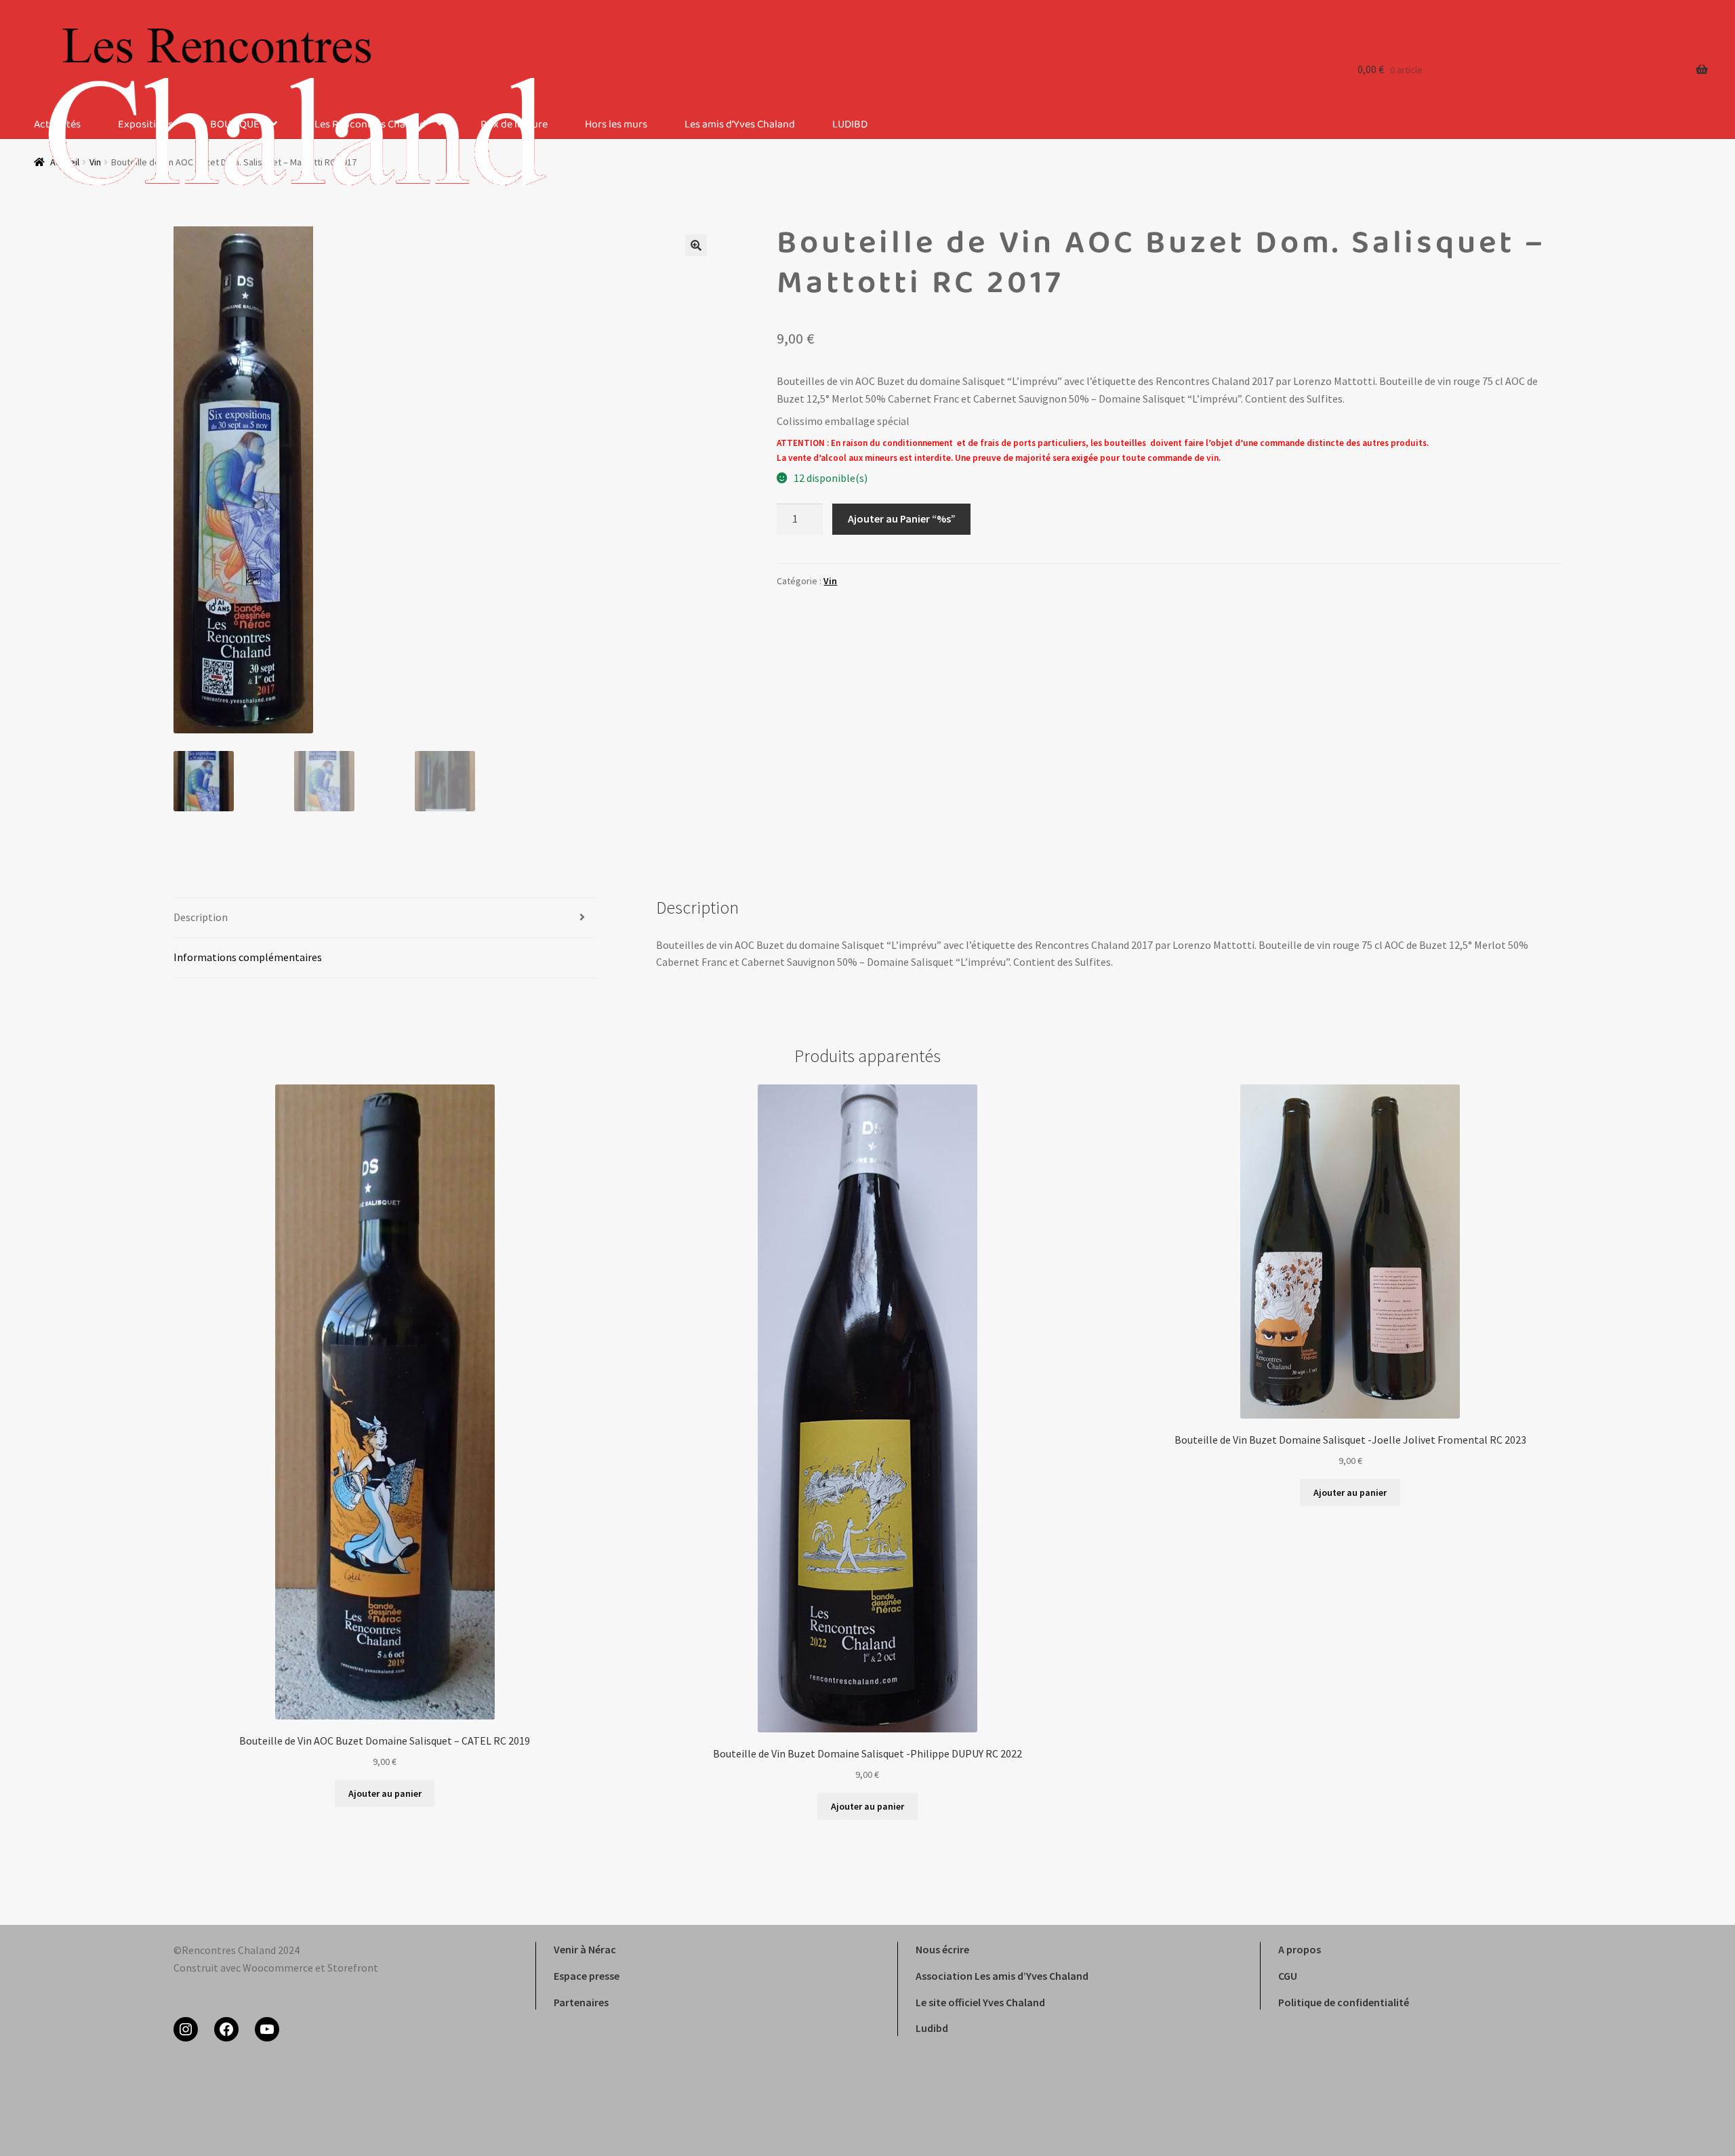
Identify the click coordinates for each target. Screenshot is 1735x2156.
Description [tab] (201, 917)
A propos (1300, 1949)
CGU (1288, 1976)
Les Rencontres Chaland (370, 125)
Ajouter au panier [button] (385, 1793)
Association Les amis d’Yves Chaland (1002, 1976)
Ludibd (932, 2028)
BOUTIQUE (235, 125)
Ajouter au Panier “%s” (902, 518)
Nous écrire (942, 1949)
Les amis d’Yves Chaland (740, 125)
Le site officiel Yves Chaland (980, 2002)
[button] (696, 245)
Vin (830, 581)
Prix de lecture (514, 125)
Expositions (145, 125)
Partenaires (581, 2002)
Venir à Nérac (585, 1949)
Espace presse (587, 1976)
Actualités (57, 125)
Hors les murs (616, 125)
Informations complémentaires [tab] (248, 957)
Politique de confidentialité (1344, 2002)
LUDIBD (850, 125)
